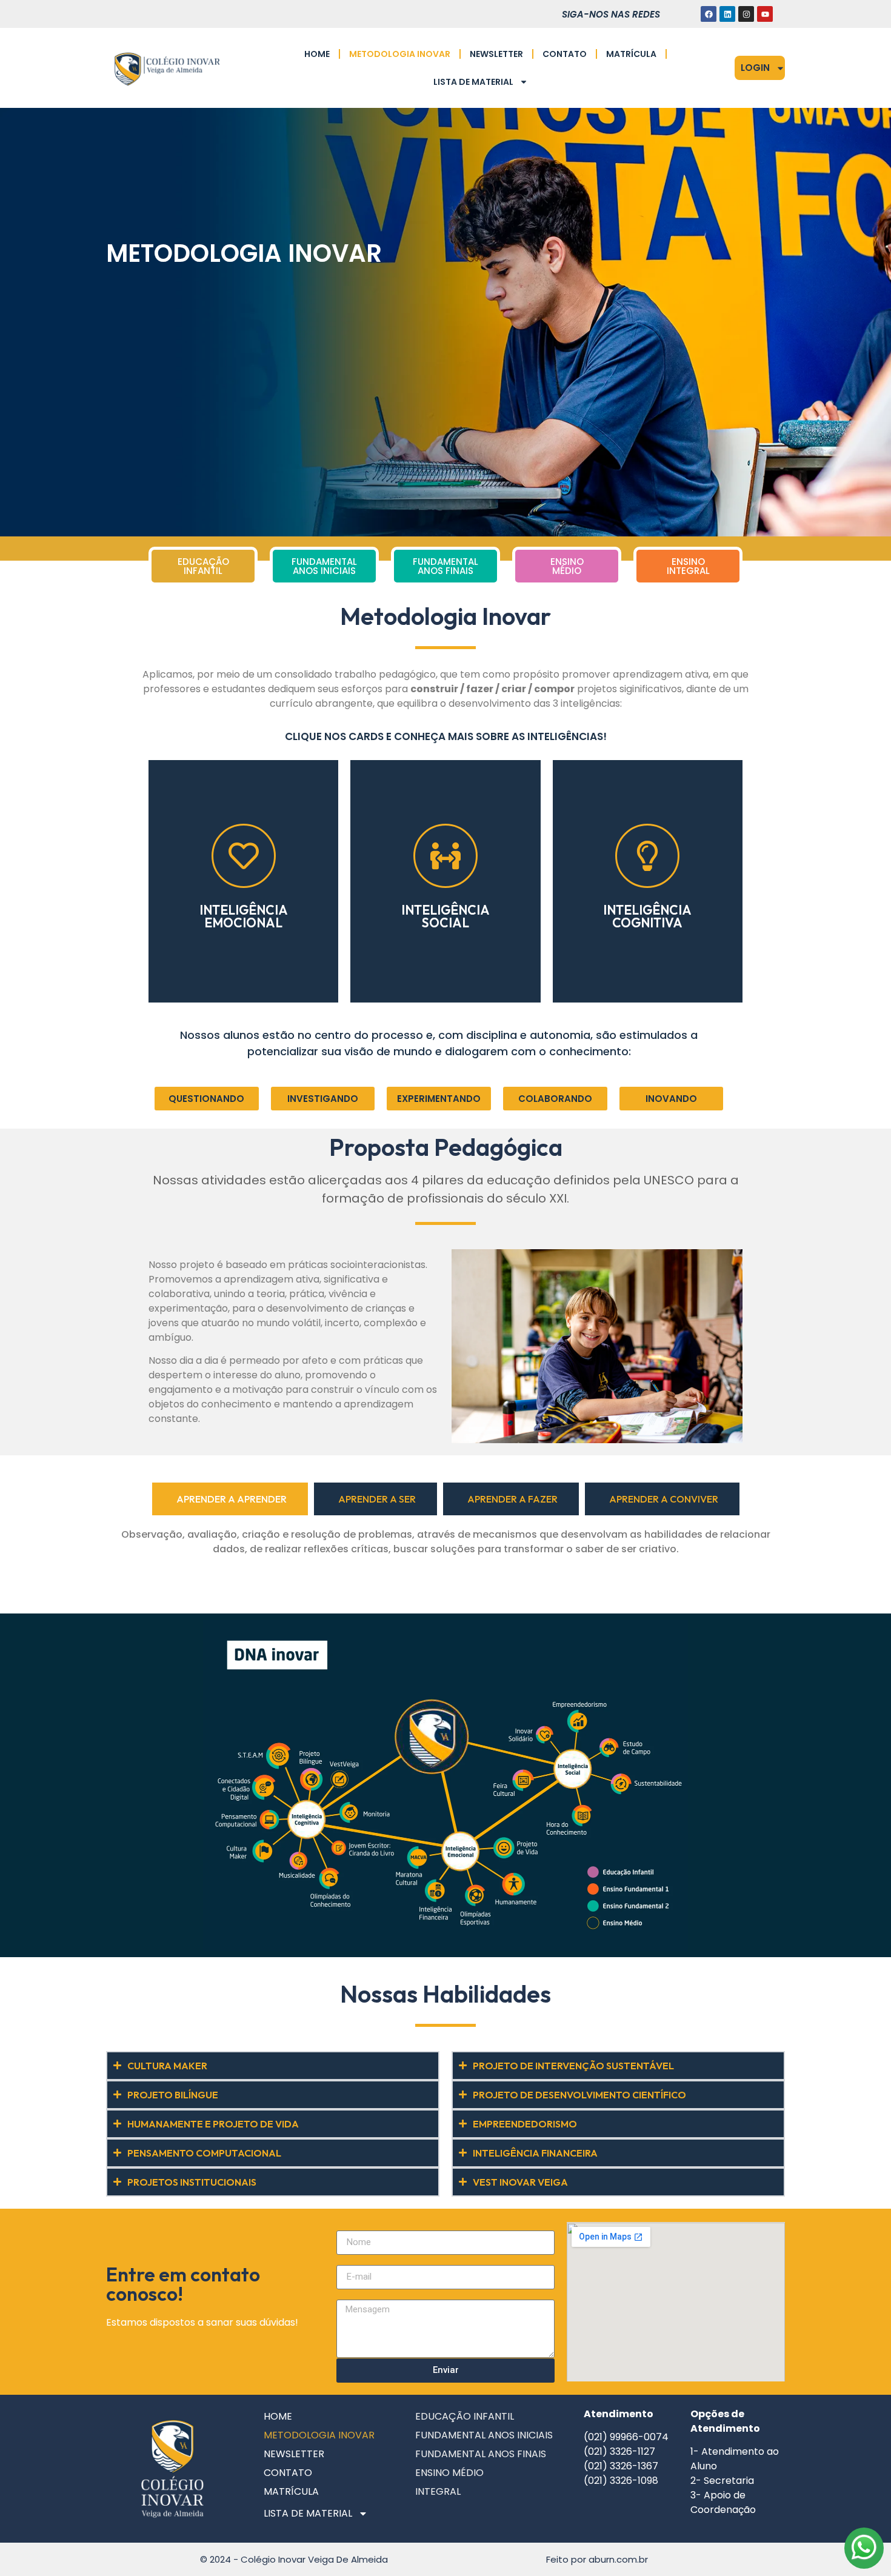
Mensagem (360, 2295)
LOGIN (755, 68)
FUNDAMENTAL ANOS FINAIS (481, 2454)
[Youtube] (765, 14)
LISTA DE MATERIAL (473, 82)
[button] (207, 1099)
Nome (349, 2226)
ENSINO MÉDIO (449, 2473)
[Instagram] (746, 14)
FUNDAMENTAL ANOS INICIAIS (484, 2435)
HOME (317, 54)
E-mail (350, 2260)
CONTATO (565, 54)
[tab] (230, 1499)
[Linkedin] (727, 14)
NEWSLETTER (496, 54)
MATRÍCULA (631, 54)
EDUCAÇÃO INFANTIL (465, 2416)
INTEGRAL (438, 2491)
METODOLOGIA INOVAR (400, 54)
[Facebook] (709, 14)
